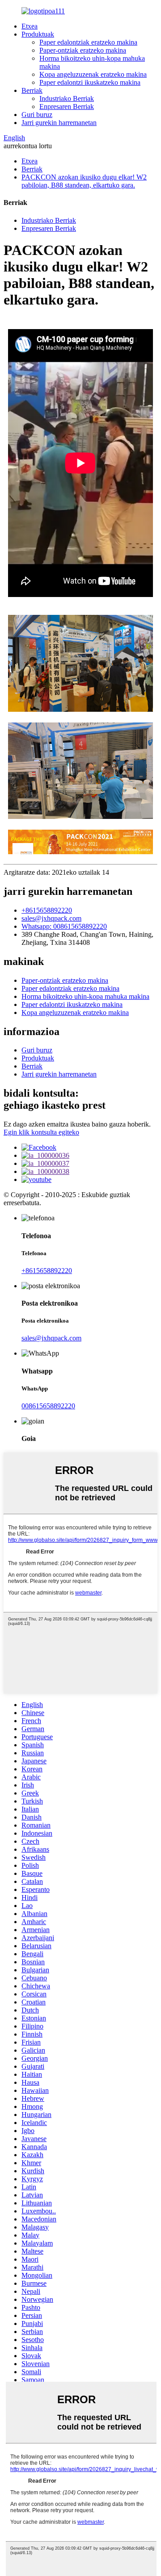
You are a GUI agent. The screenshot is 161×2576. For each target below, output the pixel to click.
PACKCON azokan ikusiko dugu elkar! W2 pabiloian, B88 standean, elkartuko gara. (84, 181)
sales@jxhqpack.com (51, 918)
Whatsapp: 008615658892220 (64, 926)
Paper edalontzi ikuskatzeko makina (90, 82)
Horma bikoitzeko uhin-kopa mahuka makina (85, 996)
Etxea (30, 26)
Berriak (32, 90)
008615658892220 (48, 1406)
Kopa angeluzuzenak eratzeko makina (93, 74)
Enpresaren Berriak (67, 106)
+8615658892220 (47, 910)
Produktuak (38, 34)
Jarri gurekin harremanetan (59, 123)
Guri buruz (37, 115)
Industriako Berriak (67, 98)
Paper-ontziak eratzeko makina (83, 50)
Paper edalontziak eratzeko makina (88, 42)
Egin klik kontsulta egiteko (41, 1132)
